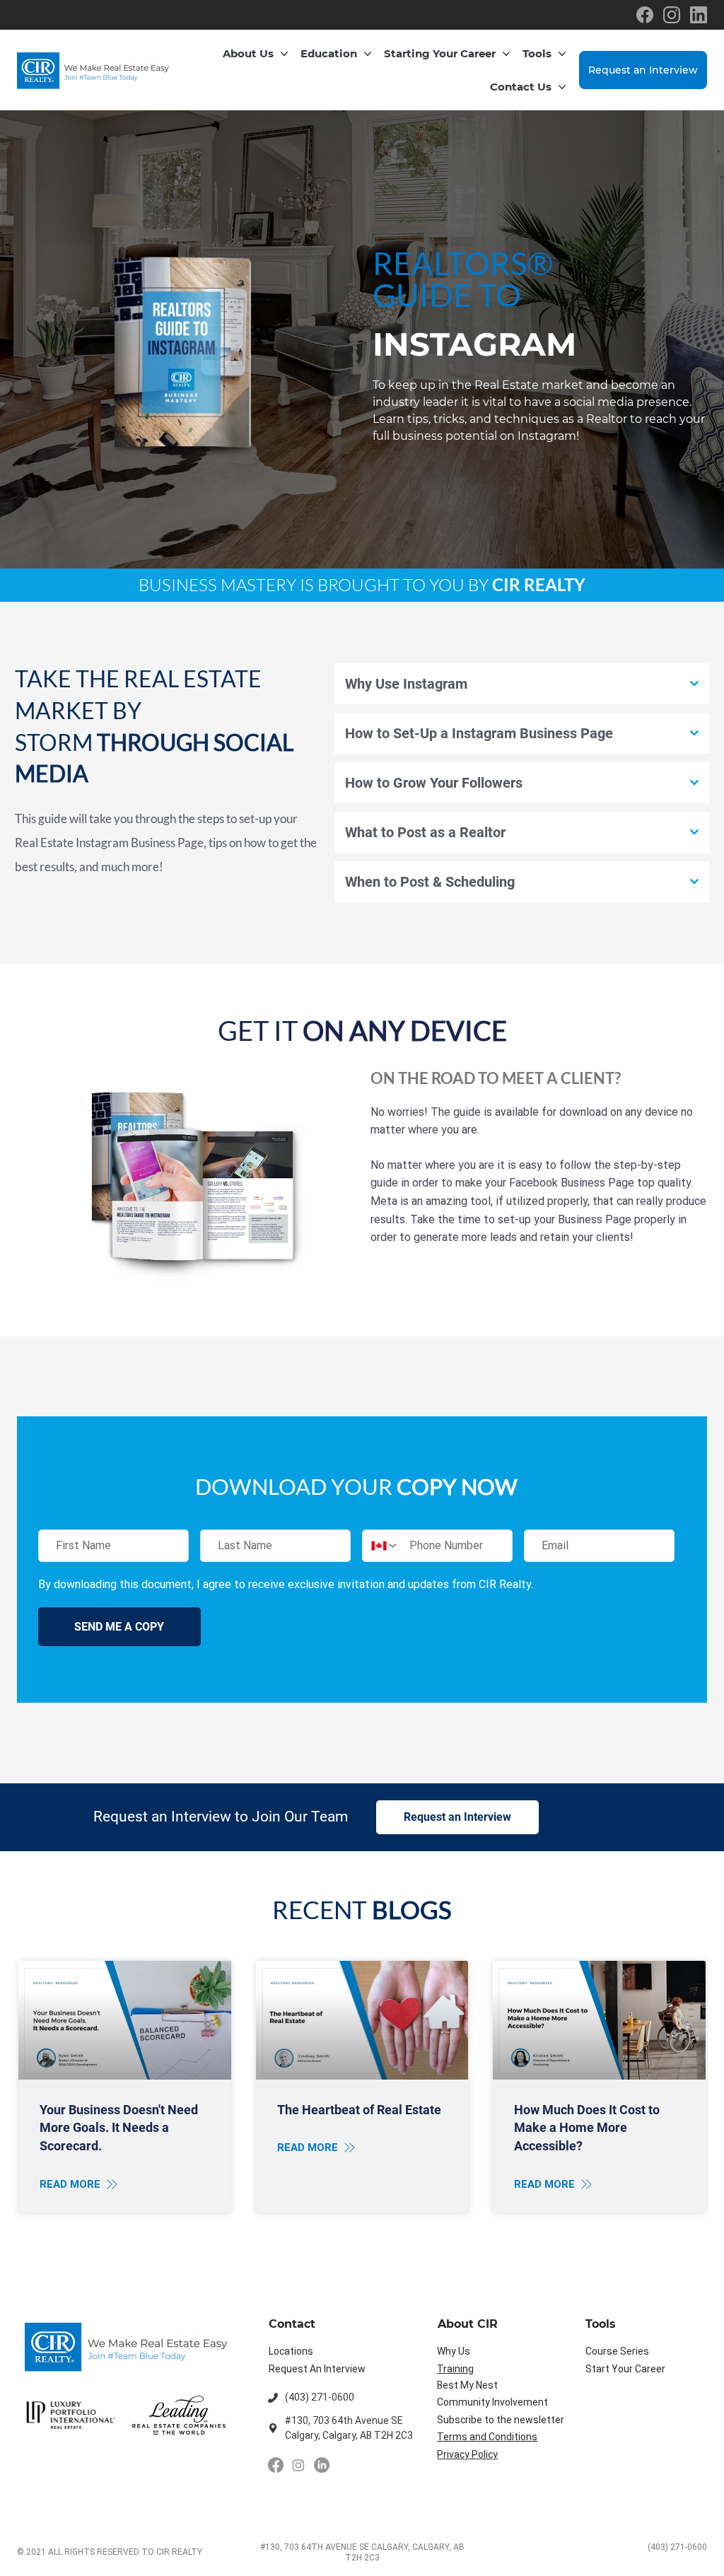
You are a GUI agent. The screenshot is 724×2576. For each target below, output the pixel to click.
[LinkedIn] (322, 2465)
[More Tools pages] (562, 54)
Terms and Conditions (487, 2437)
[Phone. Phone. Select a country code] (385, 1546)
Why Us (454, 2351)
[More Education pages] (368, 54)
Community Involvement (492, 2402)
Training (455, 2369)
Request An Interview (317, 2369)
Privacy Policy (467, 2454)
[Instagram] (298, 2465)
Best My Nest (467, 2385)
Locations (291, 2351)
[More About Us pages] (284, 54)
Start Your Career (625, 2369)
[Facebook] (276, 2465)
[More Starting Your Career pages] (506, 54)
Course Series (617, 2351)
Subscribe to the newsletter (501, 2420)
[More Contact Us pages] (562, 87)
